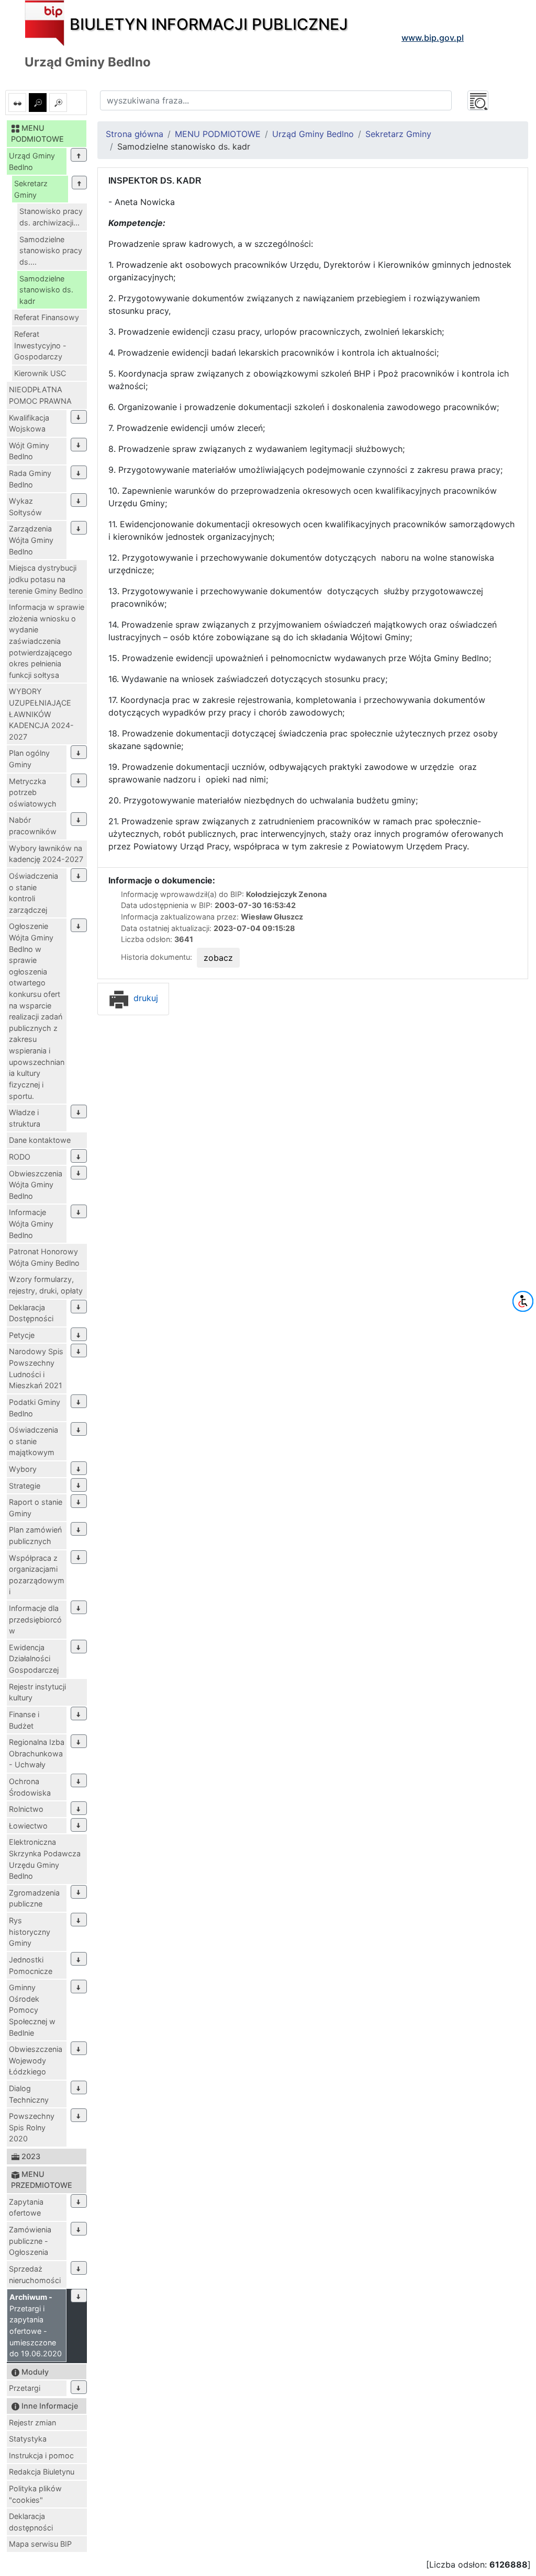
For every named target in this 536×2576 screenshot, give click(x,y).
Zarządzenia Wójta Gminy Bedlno (31, 540)
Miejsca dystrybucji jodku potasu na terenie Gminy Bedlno (46, 579)
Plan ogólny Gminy (29, 759)
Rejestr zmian (32, 2422)
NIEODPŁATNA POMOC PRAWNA (40, 395)
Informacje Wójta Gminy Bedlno (31, 1223)
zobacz (218, 958)
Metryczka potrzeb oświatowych (33, 792)
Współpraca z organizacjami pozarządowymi (37, 1575)
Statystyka (28, 2439)
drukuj (144, 998)
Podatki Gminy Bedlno (35, 1408)
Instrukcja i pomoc (41, 2455)
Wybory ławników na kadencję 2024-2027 (46, 854)
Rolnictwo (26, 1809)
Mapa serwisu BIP (40, 2544)
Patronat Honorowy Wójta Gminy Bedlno (44, 1257)
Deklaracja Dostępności (31, 1313)
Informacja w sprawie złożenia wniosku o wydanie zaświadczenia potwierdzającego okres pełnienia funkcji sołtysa (47, 641)
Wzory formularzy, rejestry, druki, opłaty (46, 1285)
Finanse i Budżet (24, 1720)
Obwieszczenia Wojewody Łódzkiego (36, 2060)
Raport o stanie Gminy (36, 1508)
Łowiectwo (28, 1826)
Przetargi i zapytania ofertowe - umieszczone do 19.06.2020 (36, 2325)
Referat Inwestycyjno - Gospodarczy (40, 345)
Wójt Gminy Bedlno (29, 451)
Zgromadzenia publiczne (34, 1898)
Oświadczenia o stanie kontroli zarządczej (33, 893)
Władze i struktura (25, 1118)
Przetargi (25, 2388)
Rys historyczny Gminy (30, 1932)
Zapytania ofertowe (26, 2208)
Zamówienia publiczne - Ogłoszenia (30, 2241)
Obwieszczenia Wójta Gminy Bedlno (36, 1185)
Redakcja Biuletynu (42, 2472)
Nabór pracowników (33, 826)
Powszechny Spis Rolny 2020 (32, 2127)
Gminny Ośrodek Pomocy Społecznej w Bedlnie (32, 2010)
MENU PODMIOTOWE (218, 134)
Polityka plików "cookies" (35, 2494)
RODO (20, 1157)
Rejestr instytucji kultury (37, 1692)
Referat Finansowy (47, 317)
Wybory (23, 1469)
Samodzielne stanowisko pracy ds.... (51, 251)
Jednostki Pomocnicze (31, 1965)
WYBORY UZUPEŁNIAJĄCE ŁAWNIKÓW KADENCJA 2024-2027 (41, 714)
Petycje (22, 1335)
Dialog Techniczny (29, 2094)
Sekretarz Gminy (31, 189)
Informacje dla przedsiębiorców (35, 1619)
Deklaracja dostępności (31, 2522)
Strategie (25, 1486)
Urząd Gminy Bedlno (32, 161)
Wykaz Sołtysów (25, 507)
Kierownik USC (40, 373)
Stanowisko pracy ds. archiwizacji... (51, 217)
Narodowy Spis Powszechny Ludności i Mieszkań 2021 (36, 1368)
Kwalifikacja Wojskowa (29, 423)
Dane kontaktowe (40, 1140)
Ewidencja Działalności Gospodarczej (34, 1659)
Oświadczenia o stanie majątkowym (33, 1441)
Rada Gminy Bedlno (30, 479)
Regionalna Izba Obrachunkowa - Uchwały (37, 1753)
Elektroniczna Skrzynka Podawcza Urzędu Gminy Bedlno (45, 1859)
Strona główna (135, 134)
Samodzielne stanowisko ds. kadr (46, 290)
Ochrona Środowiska (30, 1787)
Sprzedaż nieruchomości (35, 2274)
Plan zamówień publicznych (35, 1535)
